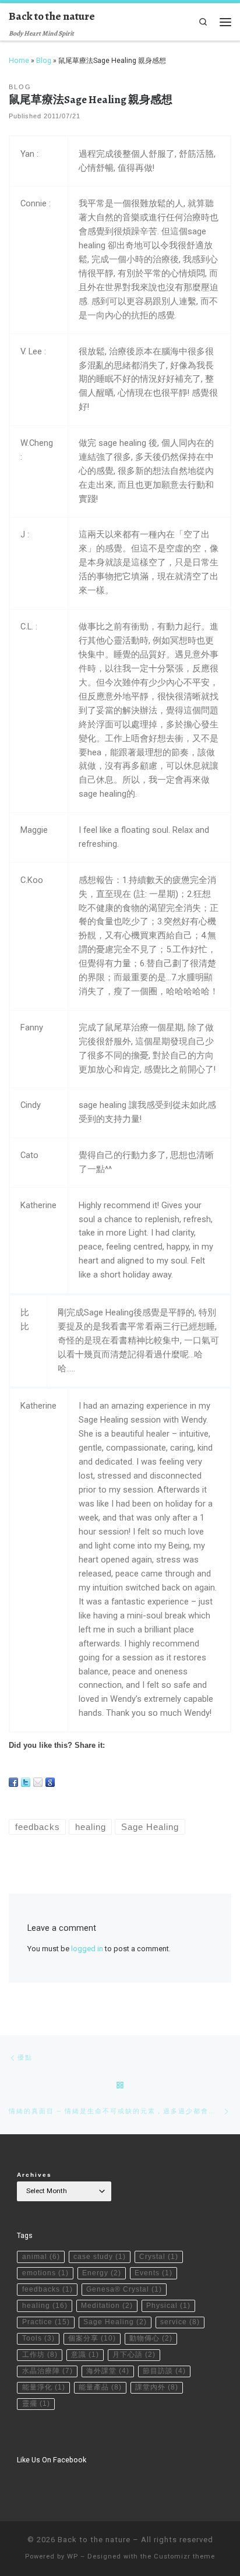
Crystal (159, 2257)
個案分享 (92, 2338)
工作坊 (40, 2355)
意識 (85, 2355)
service (180, 2322)
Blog (44, 61)
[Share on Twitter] (26, 1782)
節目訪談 (164, 2371)
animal (41, 2257)
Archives (34, 2175)
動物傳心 (151, 2338)
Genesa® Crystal (124, 2289)
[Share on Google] (50, 1782)
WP (73, 2556)
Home (19, 61)
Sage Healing (115, 2322)
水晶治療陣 (47, 2371)
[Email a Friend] (38, 1782)
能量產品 (100, 2387)
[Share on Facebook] (13, 1782)
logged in (87, 1949)
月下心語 (134, 2355)
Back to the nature (94, 2540)
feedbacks (47, 2289)
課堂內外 (157, 2387)
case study (100, 2257)
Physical (168, 2306)
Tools (38, 2338)
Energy (102, 2273)
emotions (45, 2273)
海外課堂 (108, 2371)
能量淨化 (44, 2387)
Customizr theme (184, 2556)
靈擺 (36, 2403)
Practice (46, 2322)
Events (153, 2273)
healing (45, 2306)
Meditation (107, 2306)
